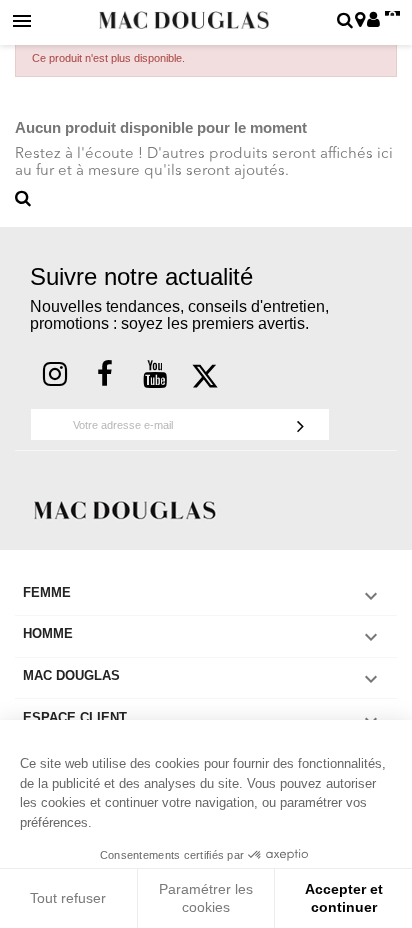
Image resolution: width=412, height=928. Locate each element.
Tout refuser (68, 898)
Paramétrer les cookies (206, 898)
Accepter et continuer (344, 898)
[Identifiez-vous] (373, 21)
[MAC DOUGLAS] (125, 508)
